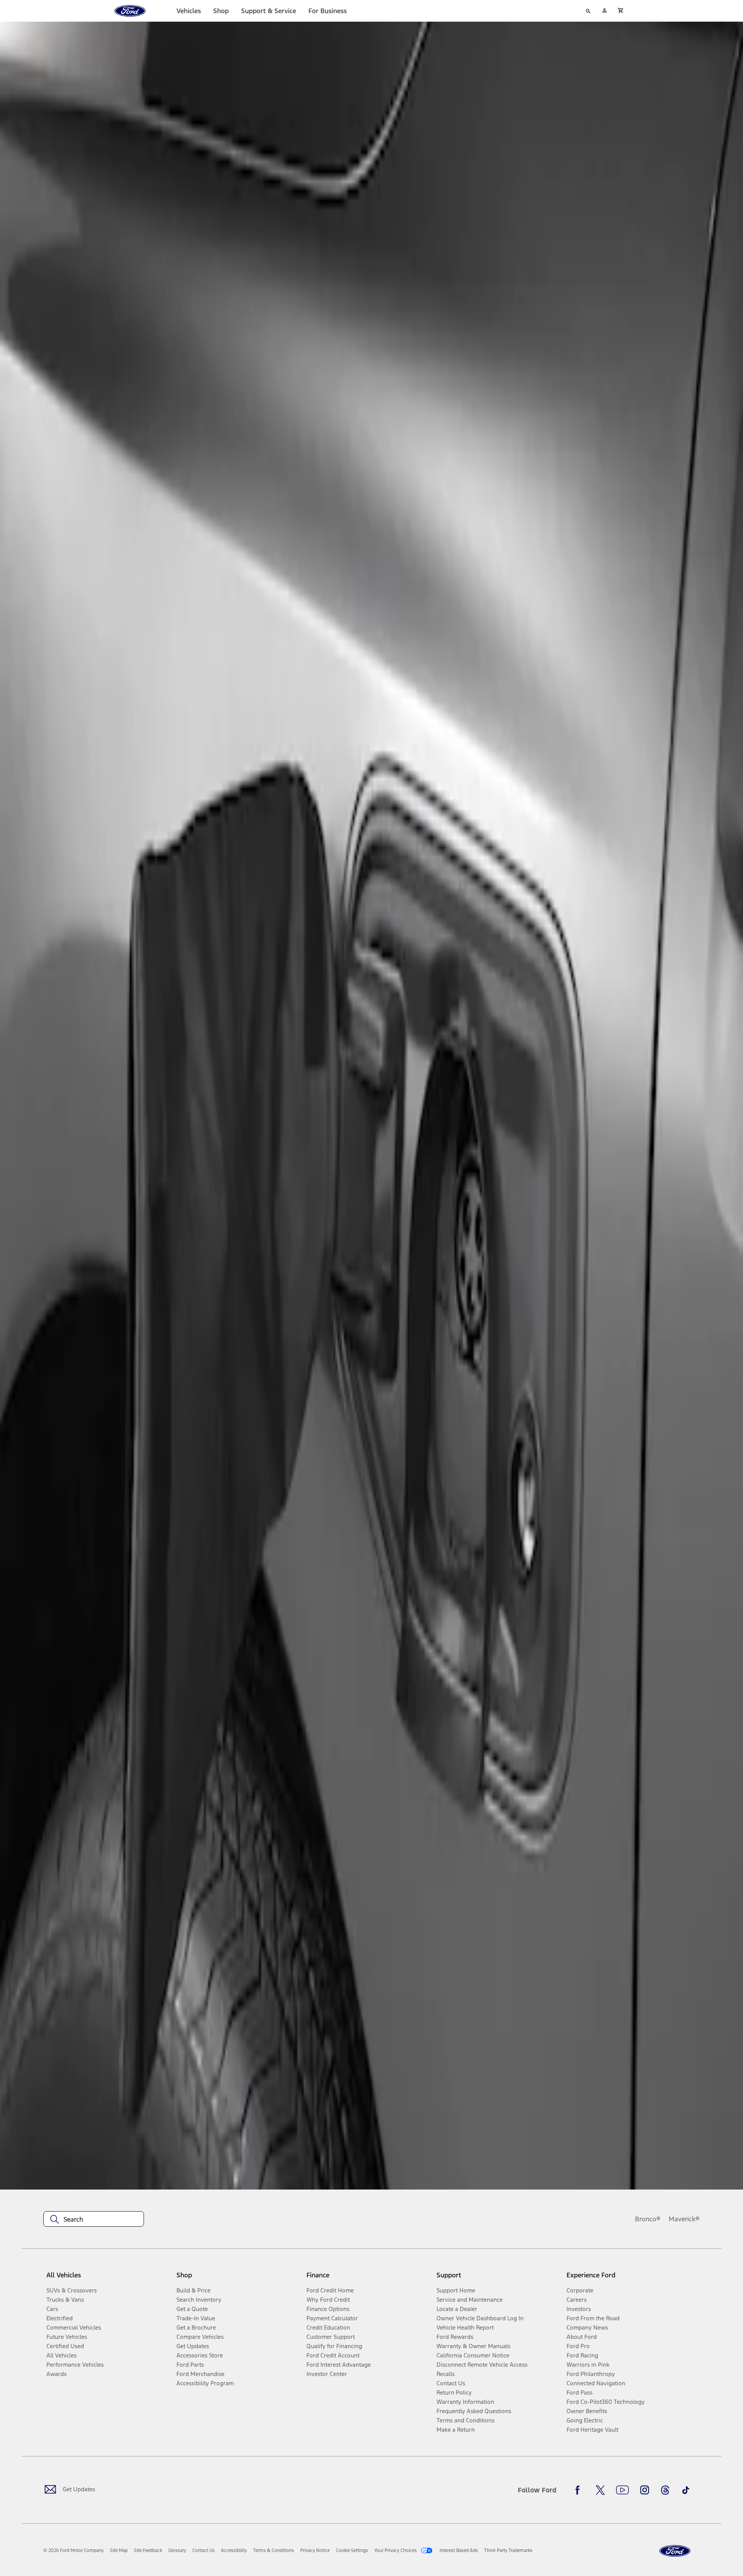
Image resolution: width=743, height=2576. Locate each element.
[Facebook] (580, 2490)
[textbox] (94, 2219)
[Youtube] (622, 2490)
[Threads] (665, 2490)
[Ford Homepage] (675, 2551)
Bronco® (648, 2219)
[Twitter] (600, 2490)
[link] (119, 2550)
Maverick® (684, 2219)
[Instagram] (645, 2490)
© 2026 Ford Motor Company (74, 2550)
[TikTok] (686, 2490)
